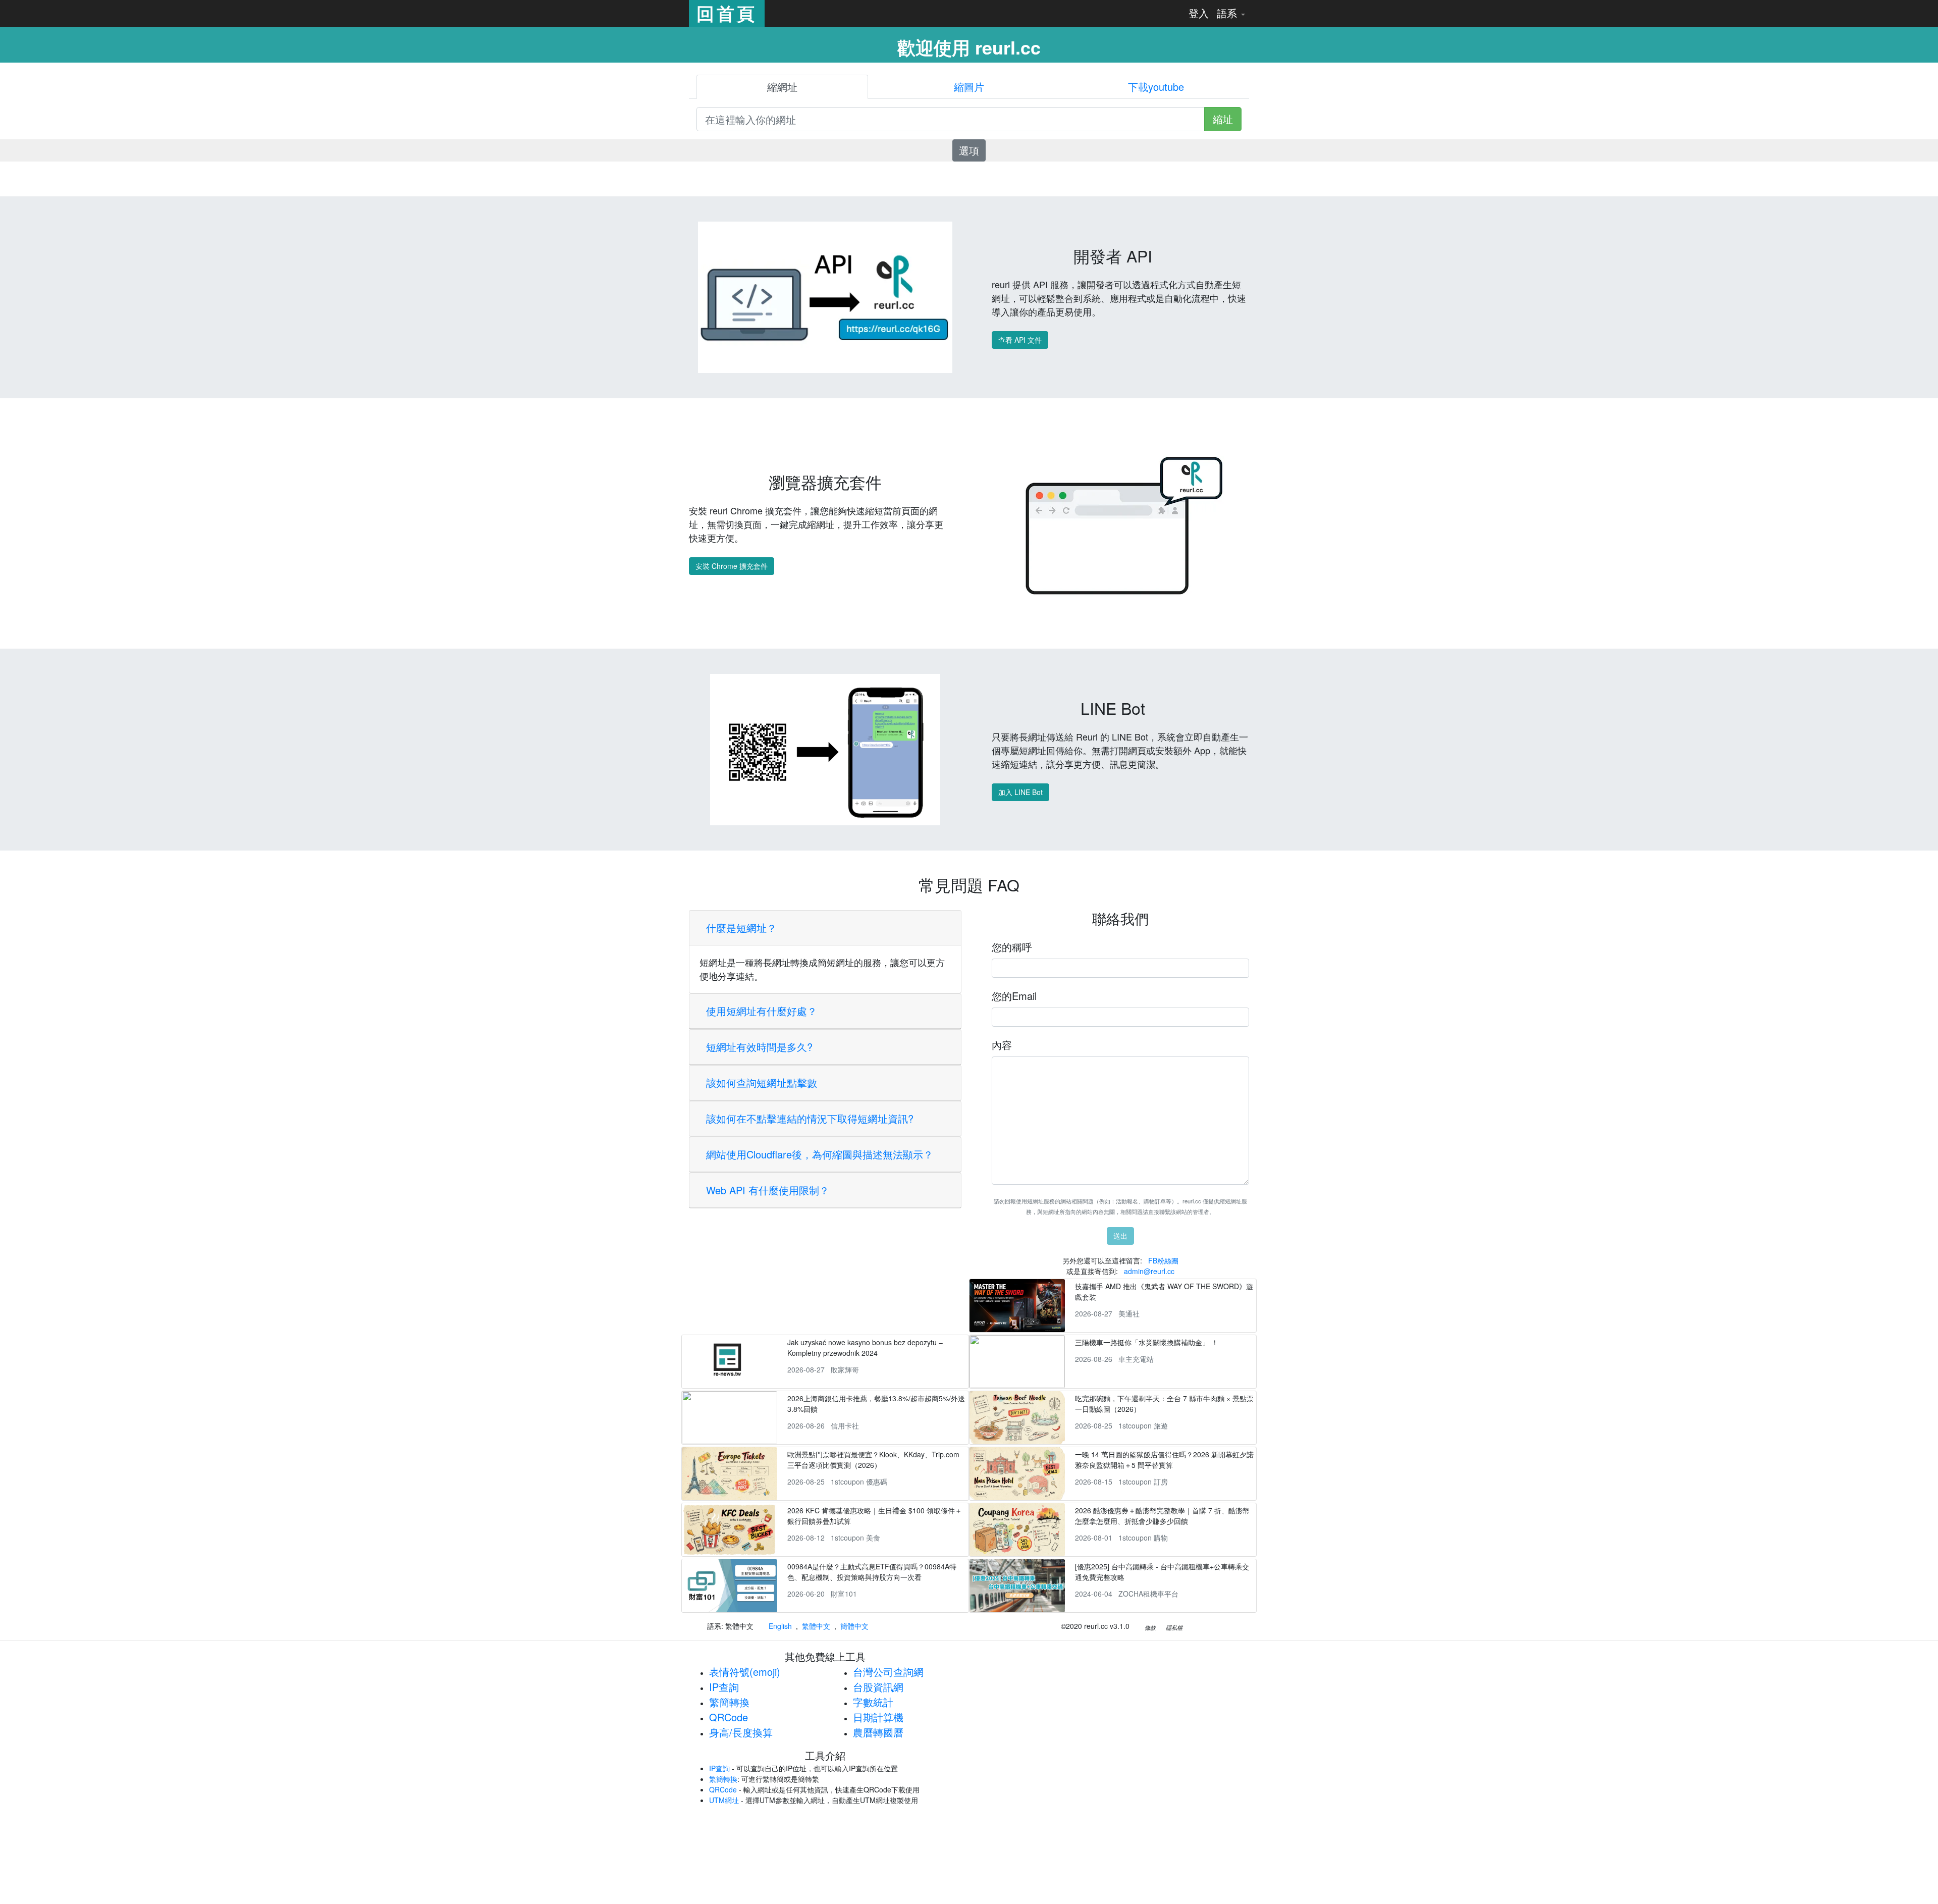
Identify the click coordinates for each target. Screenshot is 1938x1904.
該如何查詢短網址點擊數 (762, 1082)
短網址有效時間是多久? (759, 1047)
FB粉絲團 (1163, 1260)
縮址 (1223, 119)
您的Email (1014, 996)
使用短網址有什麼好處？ (762, 1011)
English (780, 1626)
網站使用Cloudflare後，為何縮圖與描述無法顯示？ (820, 1154)
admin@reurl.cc (1149, 1271)
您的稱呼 (1012, 947)
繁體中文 (816, 1626)
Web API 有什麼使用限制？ (768, 1190)
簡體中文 (854, 1626)
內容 (1002, 1045)
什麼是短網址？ (741, 928)
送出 (1120, 1236)
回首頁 (727, 13)
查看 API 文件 (1020, 340)
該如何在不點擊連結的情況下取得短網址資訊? (810, 1118)
